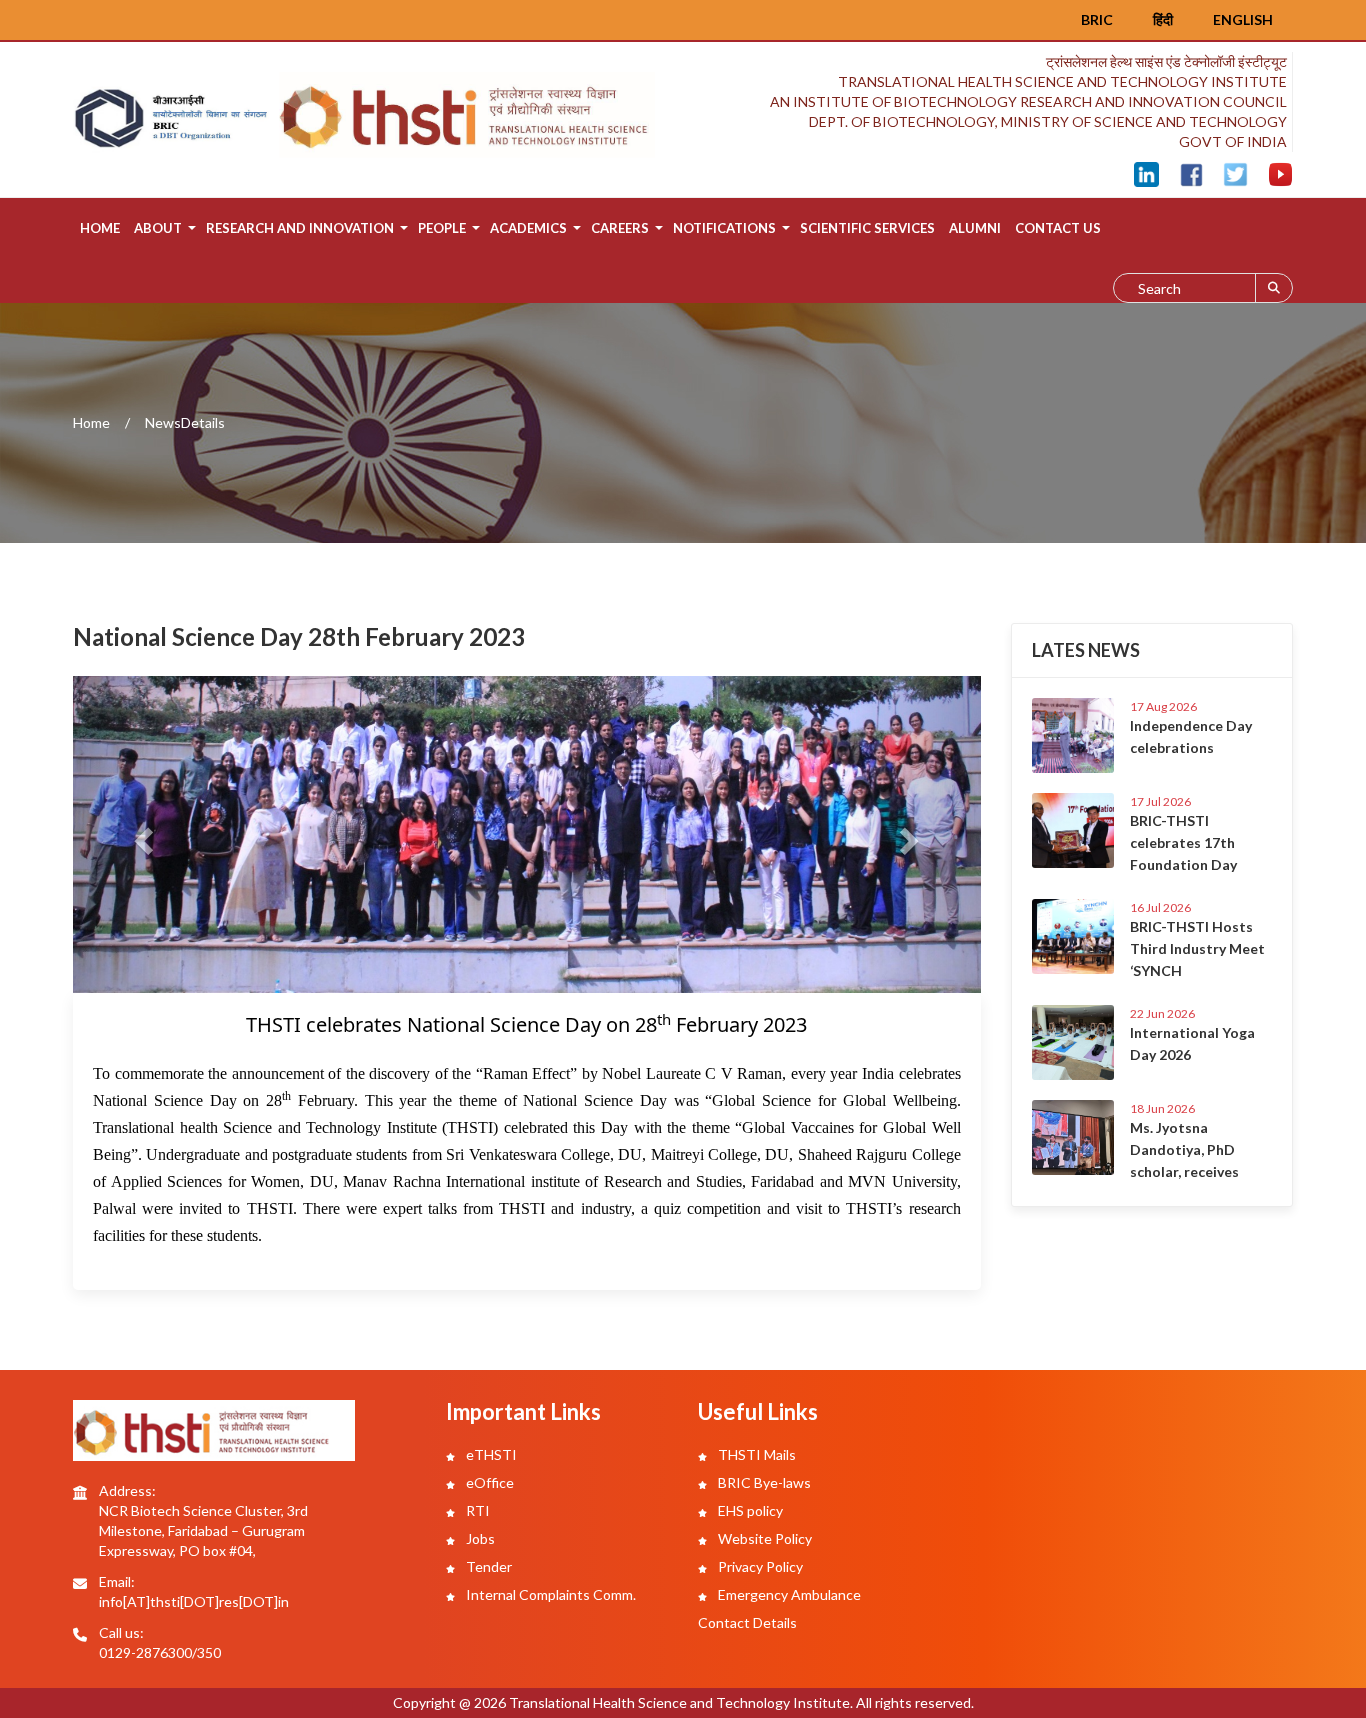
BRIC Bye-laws (763, 1482)
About (158, 228)
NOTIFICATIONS (724, 228)
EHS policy (749, 1510)
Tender (487, 1566)
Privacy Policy (759, 1566)
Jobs (479, 1538)
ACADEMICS (528, 228)
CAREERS (620, 228)
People (442, 228)
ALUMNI (975, 228)
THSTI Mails (755, 1454)
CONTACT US (1058, 228)
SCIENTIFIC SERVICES (867, 228)
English (1243, 19)
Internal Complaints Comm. (549, 1594)
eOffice (488, 1482)
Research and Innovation (300, 228)
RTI (476, 1510)
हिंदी (1163, 19)
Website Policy (763, 1538)
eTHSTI (490, 1454)
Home (100, 228)
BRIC (1097, 19)
